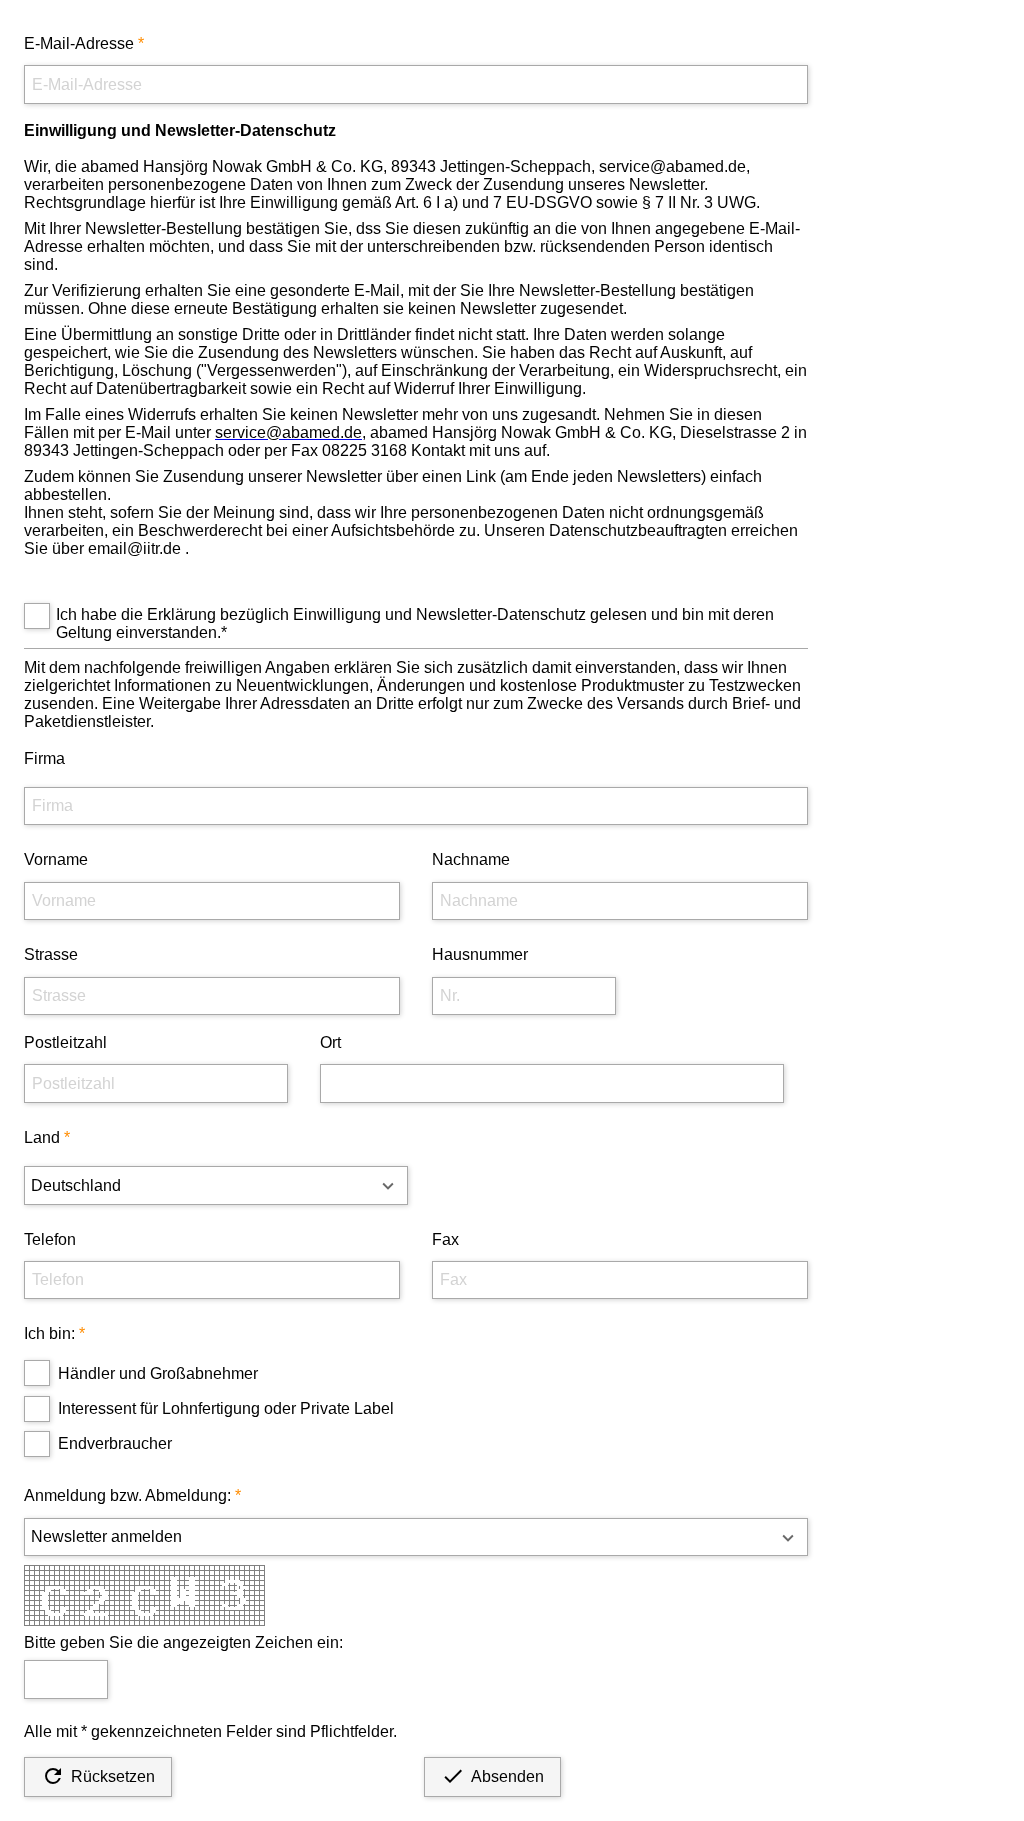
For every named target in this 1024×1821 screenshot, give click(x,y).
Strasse (51, 954)
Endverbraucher (115, 1443)
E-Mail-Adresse (79, 43)
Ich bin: (49, 1333)
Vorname (56, 859)
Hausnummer (480, 954)
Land (42, 1137)
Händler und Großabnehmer (158, 1373)
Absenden (492, 1776)
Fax (445, 1239)
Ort (330, 1042)
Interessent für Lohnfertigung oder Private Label (226, 1408)
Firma (44, 758)
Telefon (50, 1239)
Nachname (471, 859)
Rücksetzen (98, 1776)
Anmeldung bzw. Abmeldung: (127, 1495)
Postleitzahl (65, 1042)
